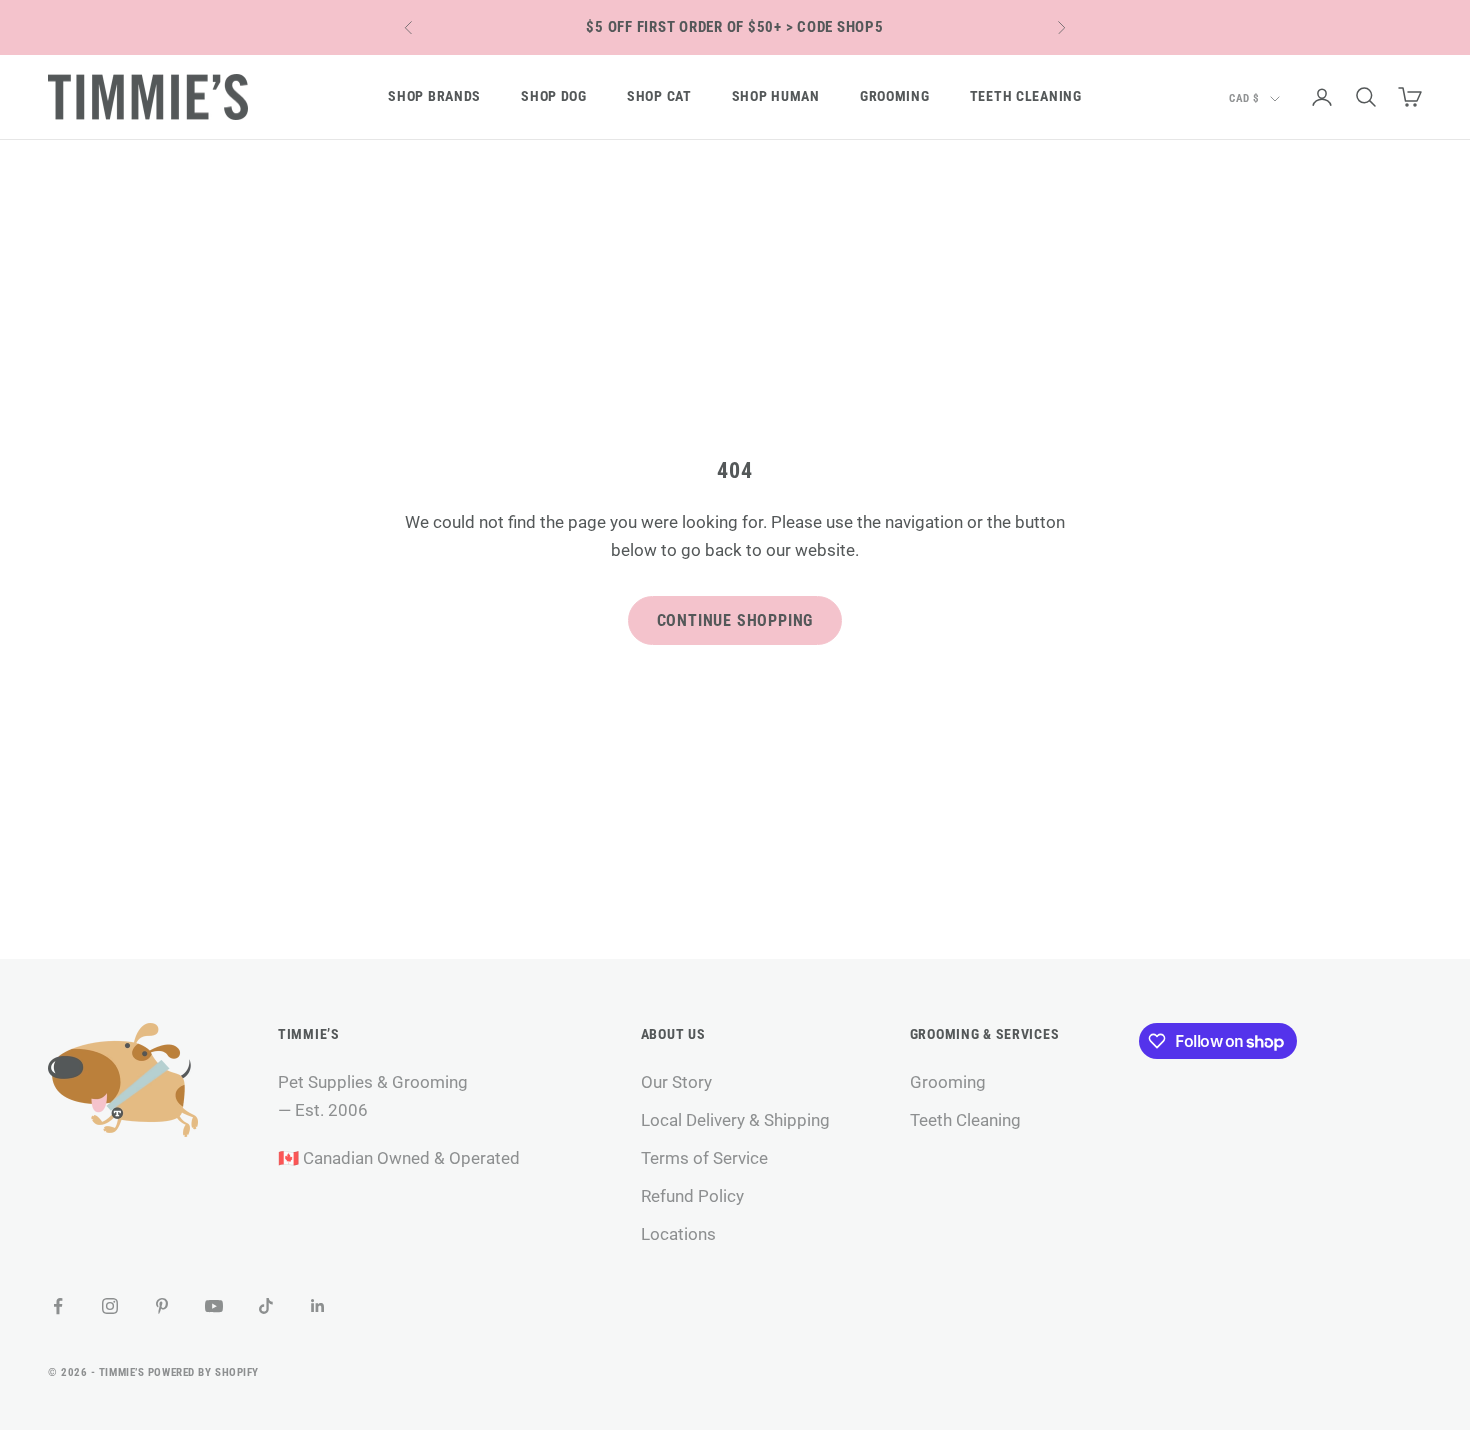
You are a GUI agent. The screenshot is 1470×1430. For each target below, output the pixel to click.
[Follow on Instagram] (110, 1306)
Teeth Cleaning (1026, 96)
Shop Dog (554, 96)
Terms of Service (704, 1158)
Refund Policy (692, 1196)
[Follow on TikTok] (266, 1306)
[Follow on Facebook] (58, 1306)
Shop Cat (659, 96)
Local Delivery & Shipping (735, 1120)
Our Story (676, 1082)
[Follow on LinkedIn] (318, 1306)
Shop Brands (434, 96)
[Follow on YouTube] (214, 1306)
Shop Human (776, 96)
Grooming (895, 96)
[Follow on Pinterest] (162, 1306)
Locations (678, 1234)
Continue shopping (735, 620)
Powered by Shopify (203, 1372)
